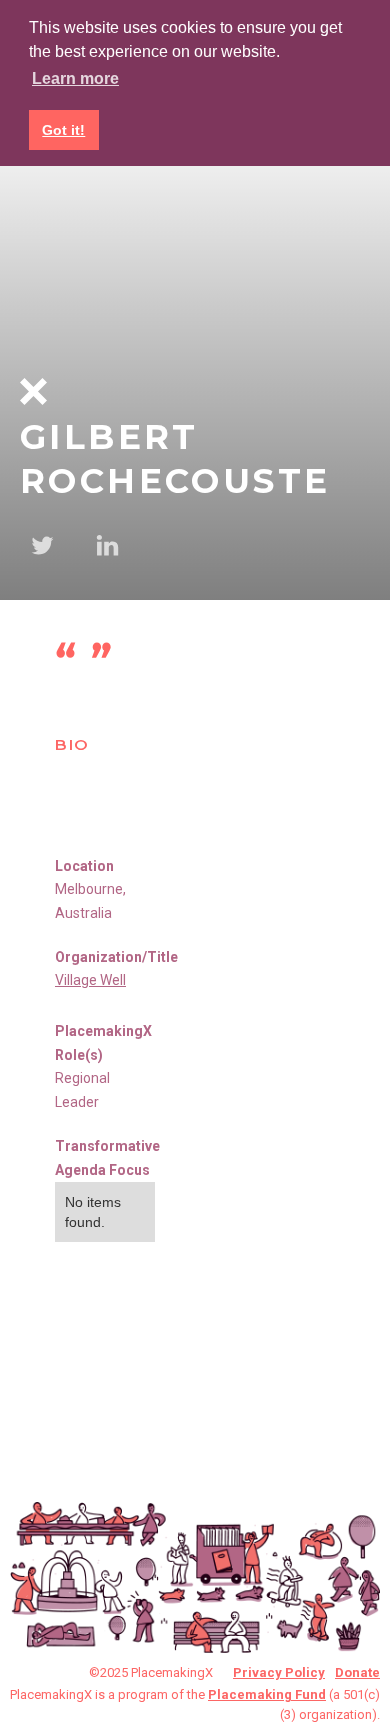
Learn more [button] (75, 78)
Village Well (90, 980)
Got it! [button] (63, 130)
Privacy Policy (279, 1672)
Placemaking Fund (267, 1694)
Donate (357, 1672)
